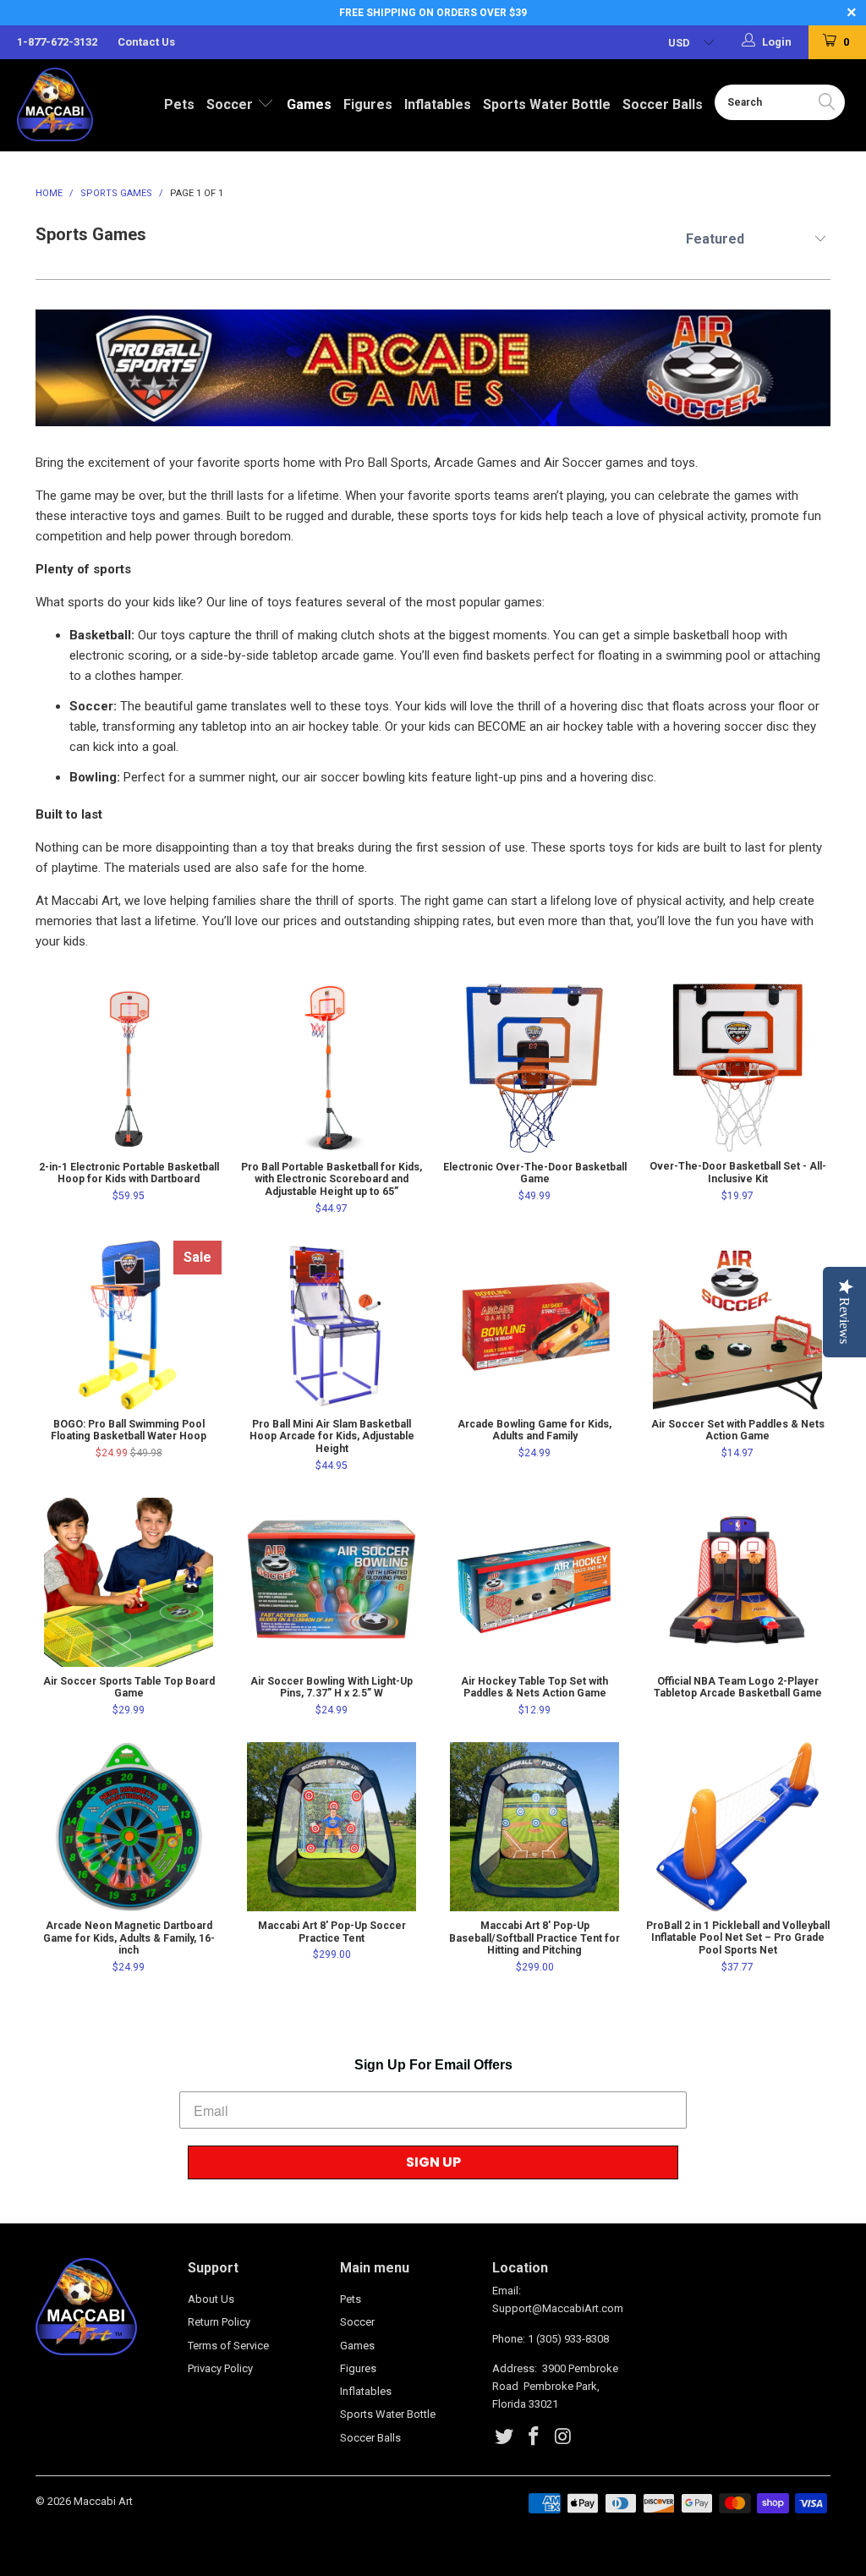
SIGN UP (433, 2162)
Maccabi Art (103, 2501)
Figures (368, 104)
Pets (179, 104)
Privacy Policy (220, 2368)
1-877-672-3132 (57, 42)
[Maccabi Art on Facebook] (534, 2437)
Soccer (231, 104)
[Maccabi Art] (78, 104)
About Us (211, 2299)
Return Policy (219, 2322)
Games (309, 104)
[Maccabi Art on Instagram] (563, 2437)
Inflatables (438, 104)
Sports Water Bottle (547, 104)
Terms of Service (228, 2346)
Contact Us (146, 42)
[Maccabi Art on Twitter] (505, 2437)
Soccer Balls (663, 104)
